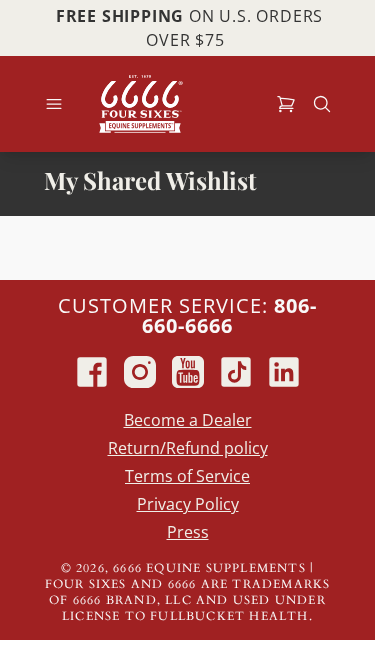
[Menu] (54, 104)
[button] (286, 104)
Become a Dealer (188, 420)
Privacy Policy (188, 504)
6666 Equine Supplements (209, 568)
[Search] (322, 104)
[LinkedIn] (284, 372)
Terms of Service (187, 476)
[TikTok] (236, 372)
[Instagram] (140, 372)
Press (188, 532)
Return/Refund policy (188, 448)
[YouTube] (188, 372)
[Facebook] (92, 372)
